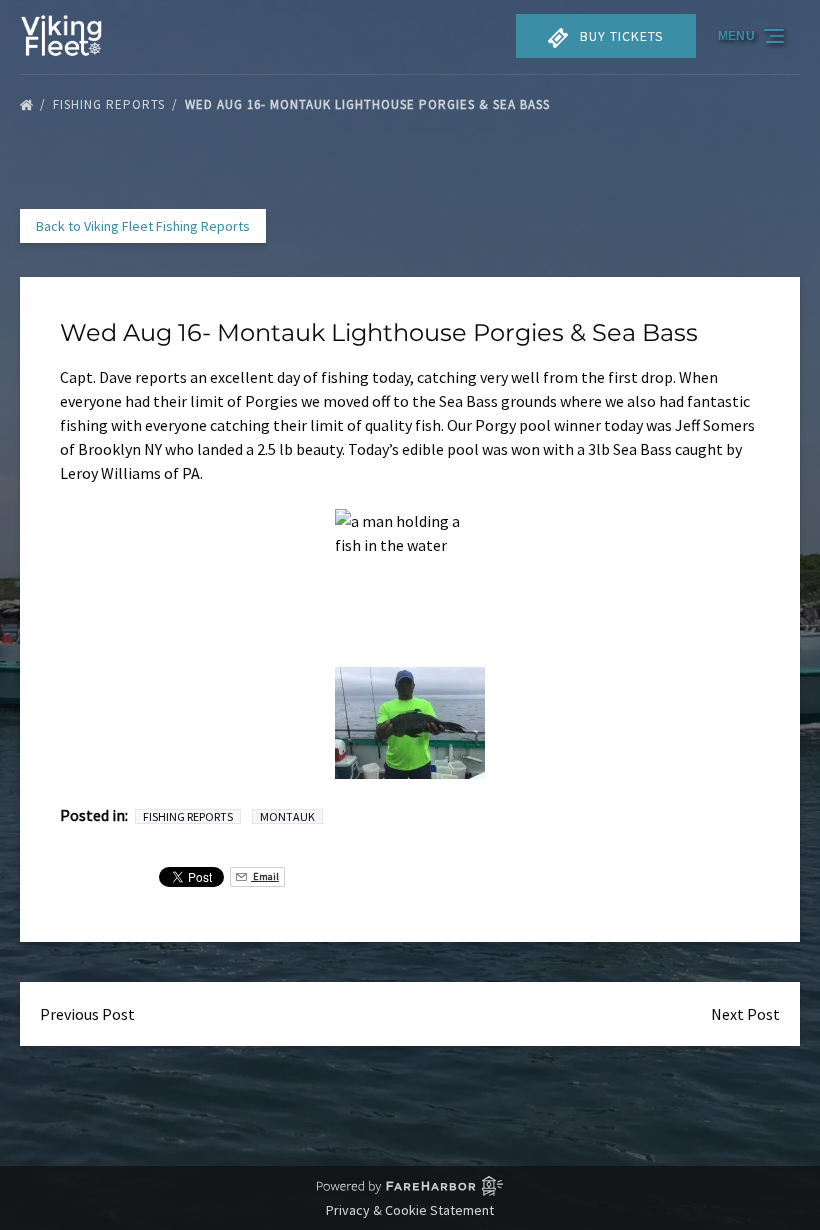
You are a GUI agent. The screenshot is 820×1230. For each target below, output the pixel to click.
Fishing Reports (111, 104)
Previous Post (87, 1014)
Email (265, 876)
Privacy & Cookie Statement (410, 1210)
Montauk (287, 816)
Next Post (745, 1014)
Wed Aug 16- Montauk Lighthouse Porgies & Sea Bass (369, 104)
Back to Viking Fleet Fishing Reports (143, 226)
